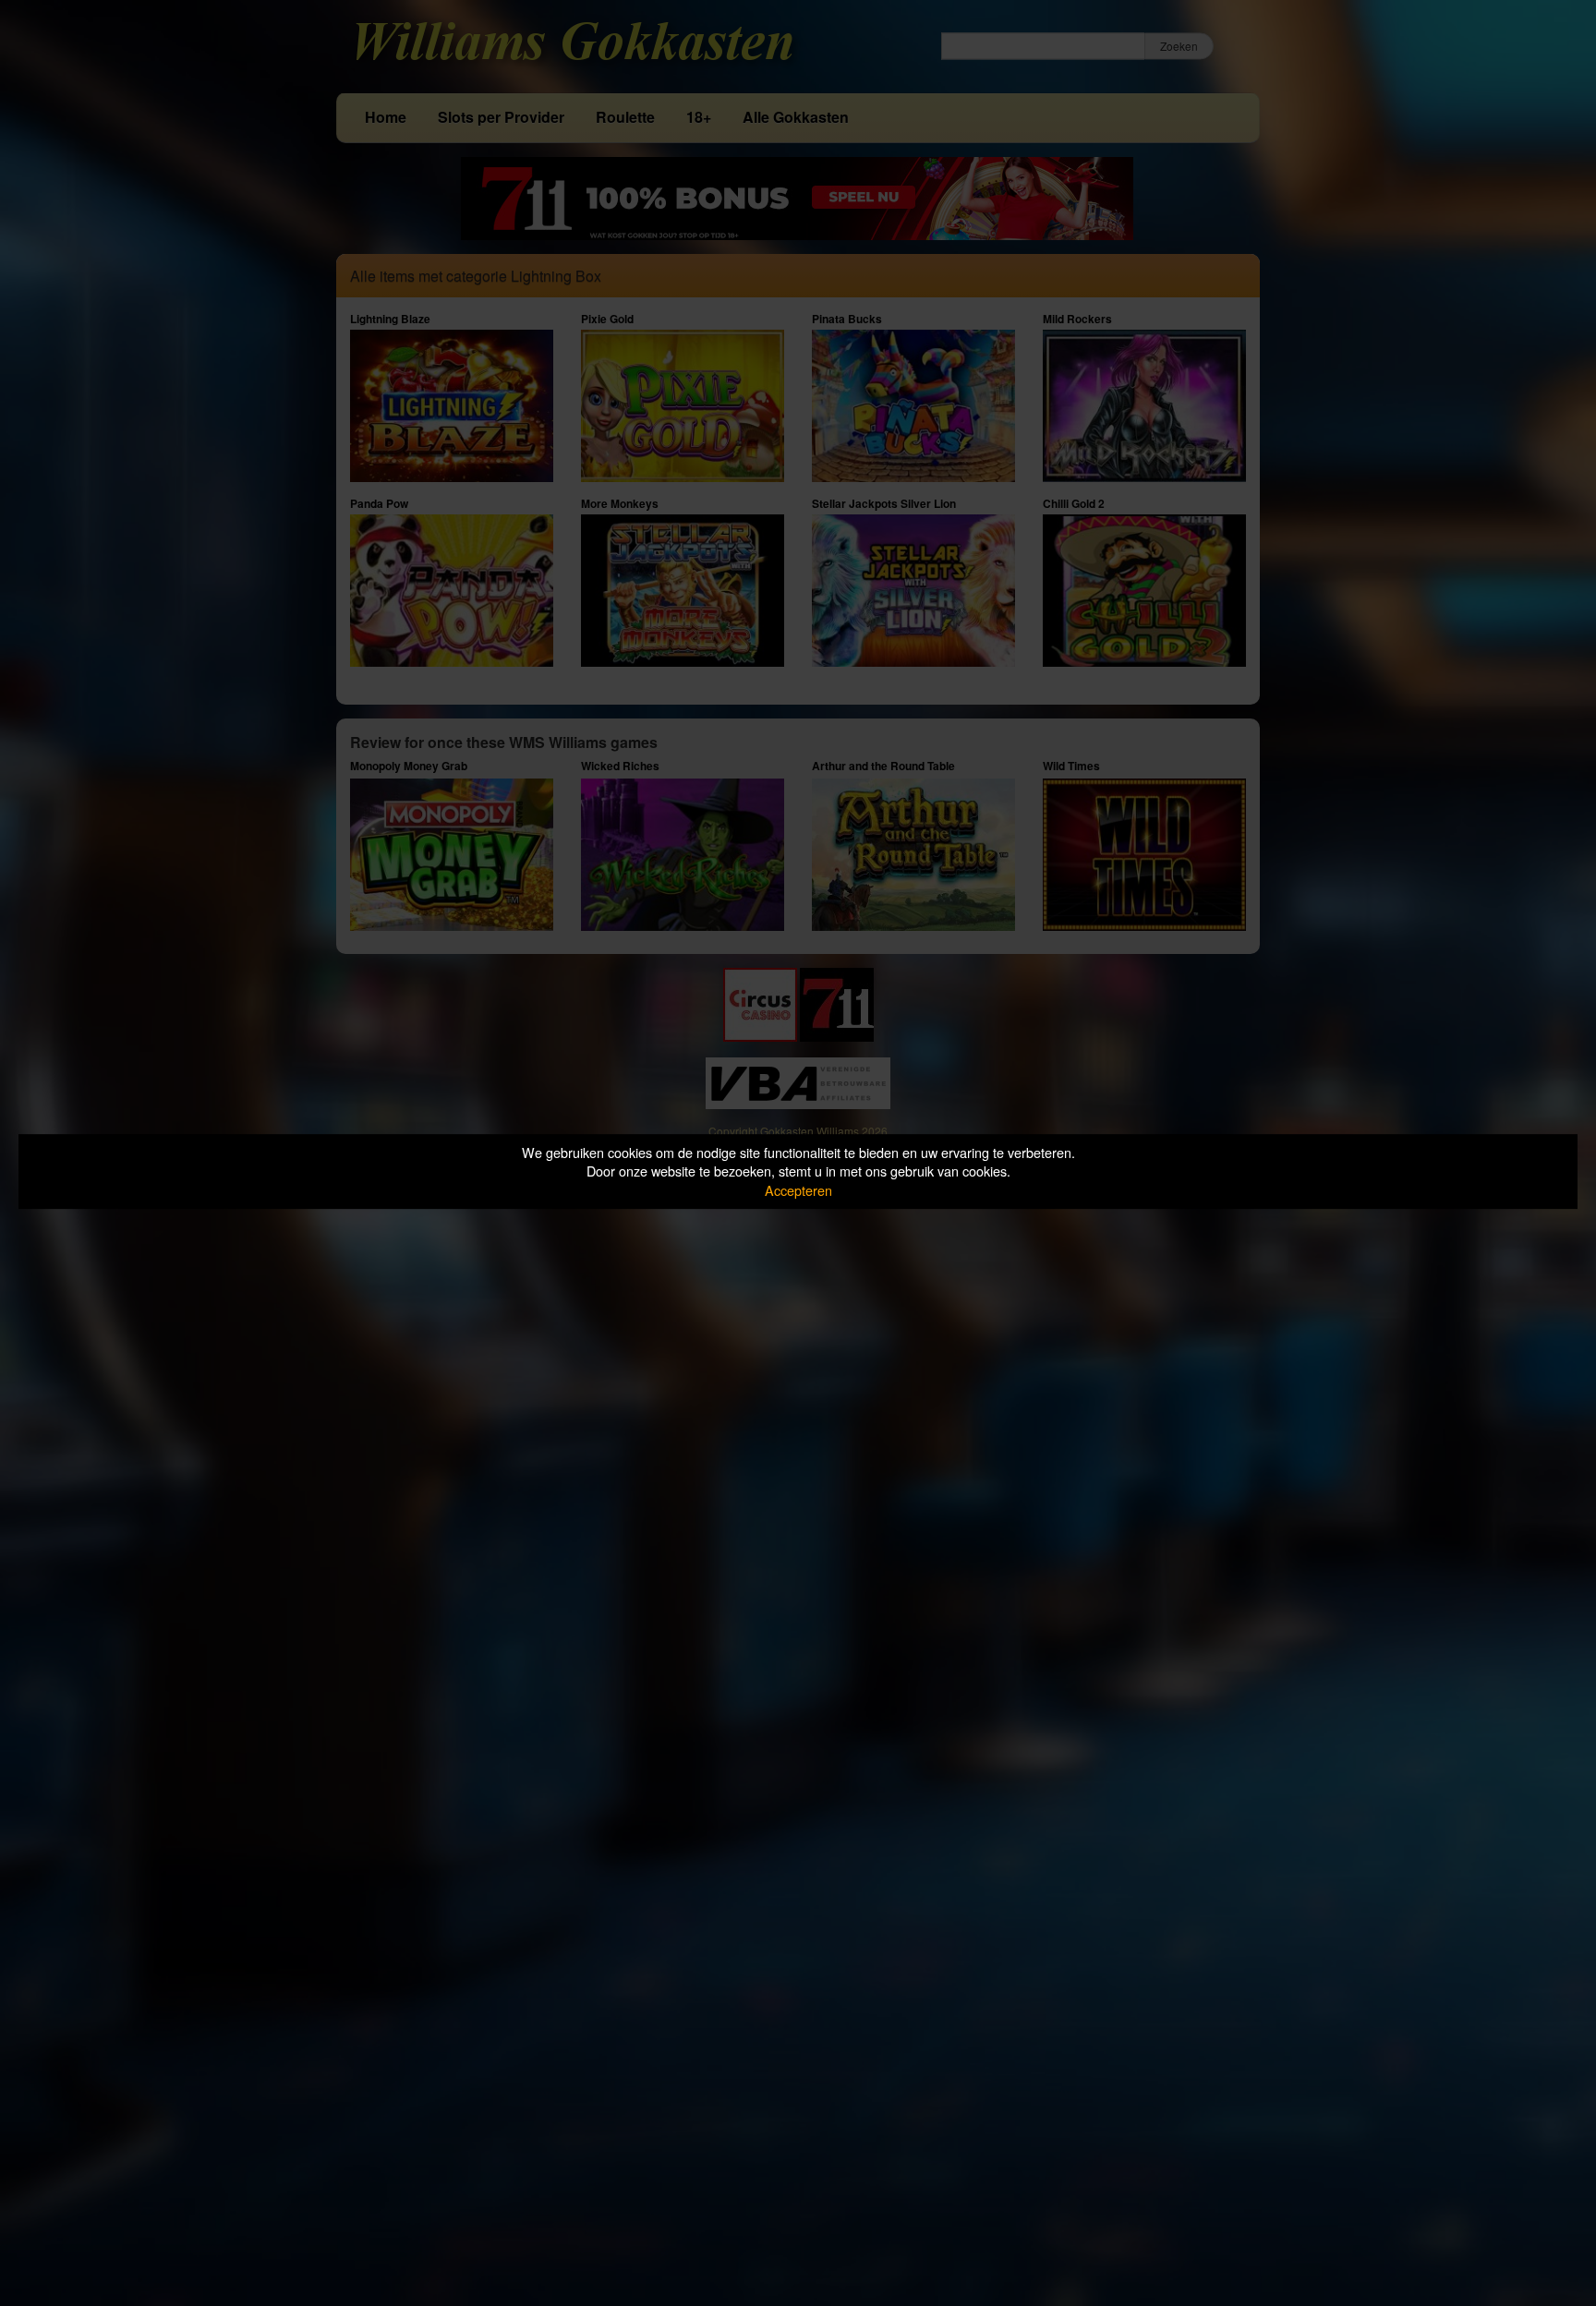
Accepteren (798, 1190)
